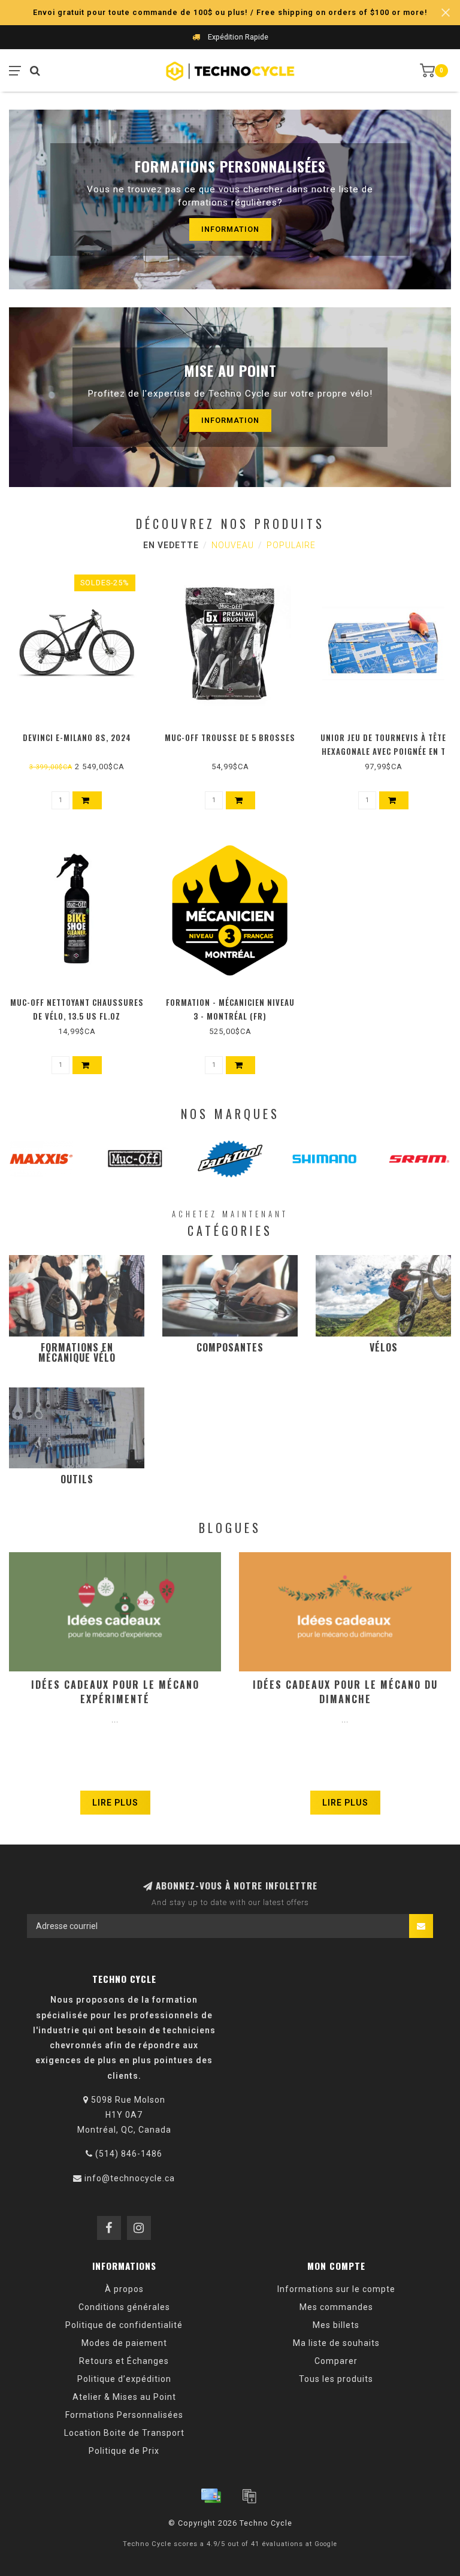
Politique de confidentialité (124, 2325)
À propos (124, 2289)
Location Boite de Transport (124, 2433)
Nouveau (233, 545)
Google (326, 2544)
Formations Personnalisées (124, 2415)
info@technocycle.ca (130, 2178)
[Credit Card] (211, 2496)
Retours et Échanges (124, 2361)
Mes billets (336, 2325)
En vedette (171, 545)
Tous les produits (336, 2379)
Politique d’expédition (124, 2379)
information (230, 229)
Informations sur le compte (336, 2289)
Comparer (336, 2361)
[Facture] (249, 2496)
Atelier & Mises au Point (124, 2397)
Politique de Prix (124, 2451)
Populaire (291, 545)
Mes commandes (336, 2307)
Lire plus (115, 1803)
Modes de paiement (124, 2343)
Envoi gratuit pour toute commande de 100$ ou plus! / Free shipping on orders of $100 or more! (230, 12)
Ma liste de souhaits (336, 2343)
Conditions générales (124, 2307)
